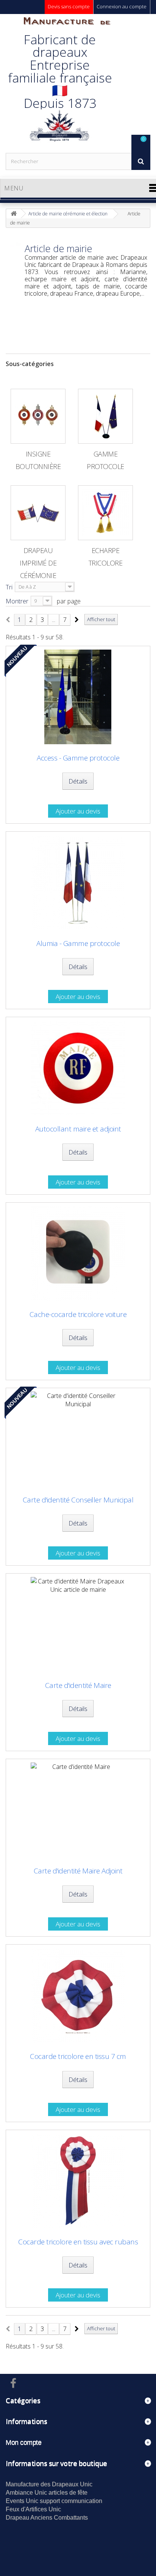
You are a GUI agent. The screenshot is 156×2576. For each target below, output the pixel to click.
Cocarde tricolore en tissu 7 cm (78, 2056)
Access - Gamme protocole (78, 758)
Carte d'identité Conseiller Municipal (78, 1500)
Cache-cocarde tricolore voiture (78, 1314)
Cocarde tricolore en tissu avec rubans (78, 2242)
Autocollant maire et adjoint (78, 1129)
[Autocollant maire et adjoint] (78, 1068)
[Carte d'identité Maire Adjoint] (78, 1810)
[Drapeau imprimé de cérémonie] (38, 513)
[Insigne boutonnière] (38, 416)
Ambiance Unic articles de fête (47, 2493)
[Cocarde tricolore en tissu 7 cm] (78, 1995)
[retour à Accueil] (14, 214)
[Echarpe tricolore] (105, 513)
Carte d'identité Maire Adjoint (78, 1871)
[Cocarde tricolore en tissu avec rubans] (78, 2181)
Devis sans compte (69, 6)
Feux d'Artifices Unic (33, 2509)
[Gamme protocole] (105, 416)
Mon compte (23, 2442)
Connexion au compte (122, 6)
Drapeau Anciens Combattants (47, 2518)
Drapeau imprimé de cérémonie (38, 563)
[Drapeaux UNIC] (59, 83)
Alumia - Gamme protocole (78, 944)
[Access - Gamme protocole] (78, 697)
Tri (9, 587)
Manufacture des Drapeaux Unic (49, 2484)
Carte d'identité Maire (78, 1685)
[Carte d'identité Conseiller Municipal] (78, 1439)
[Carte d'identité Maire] (78, 1624)
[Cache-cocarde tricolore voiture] (78, 1253)
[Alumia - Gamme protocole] (78, 882)
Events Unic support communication (54, 2501)
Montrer (17, 601)
